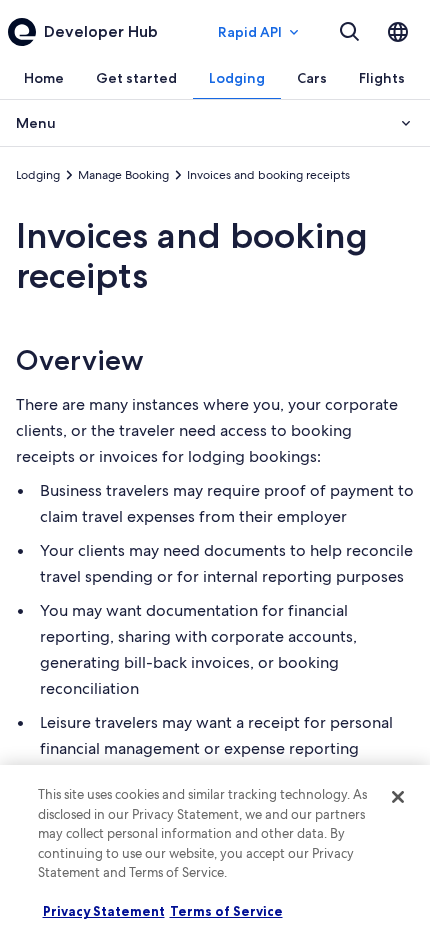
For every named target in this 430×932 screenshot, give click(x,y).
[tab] (44, 78)
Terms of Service (226, 911)
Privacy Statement (104, 911)
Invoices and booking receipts (192, 255)
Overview (80, 360)
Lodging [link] (38, 175)
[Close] (398, 797)
